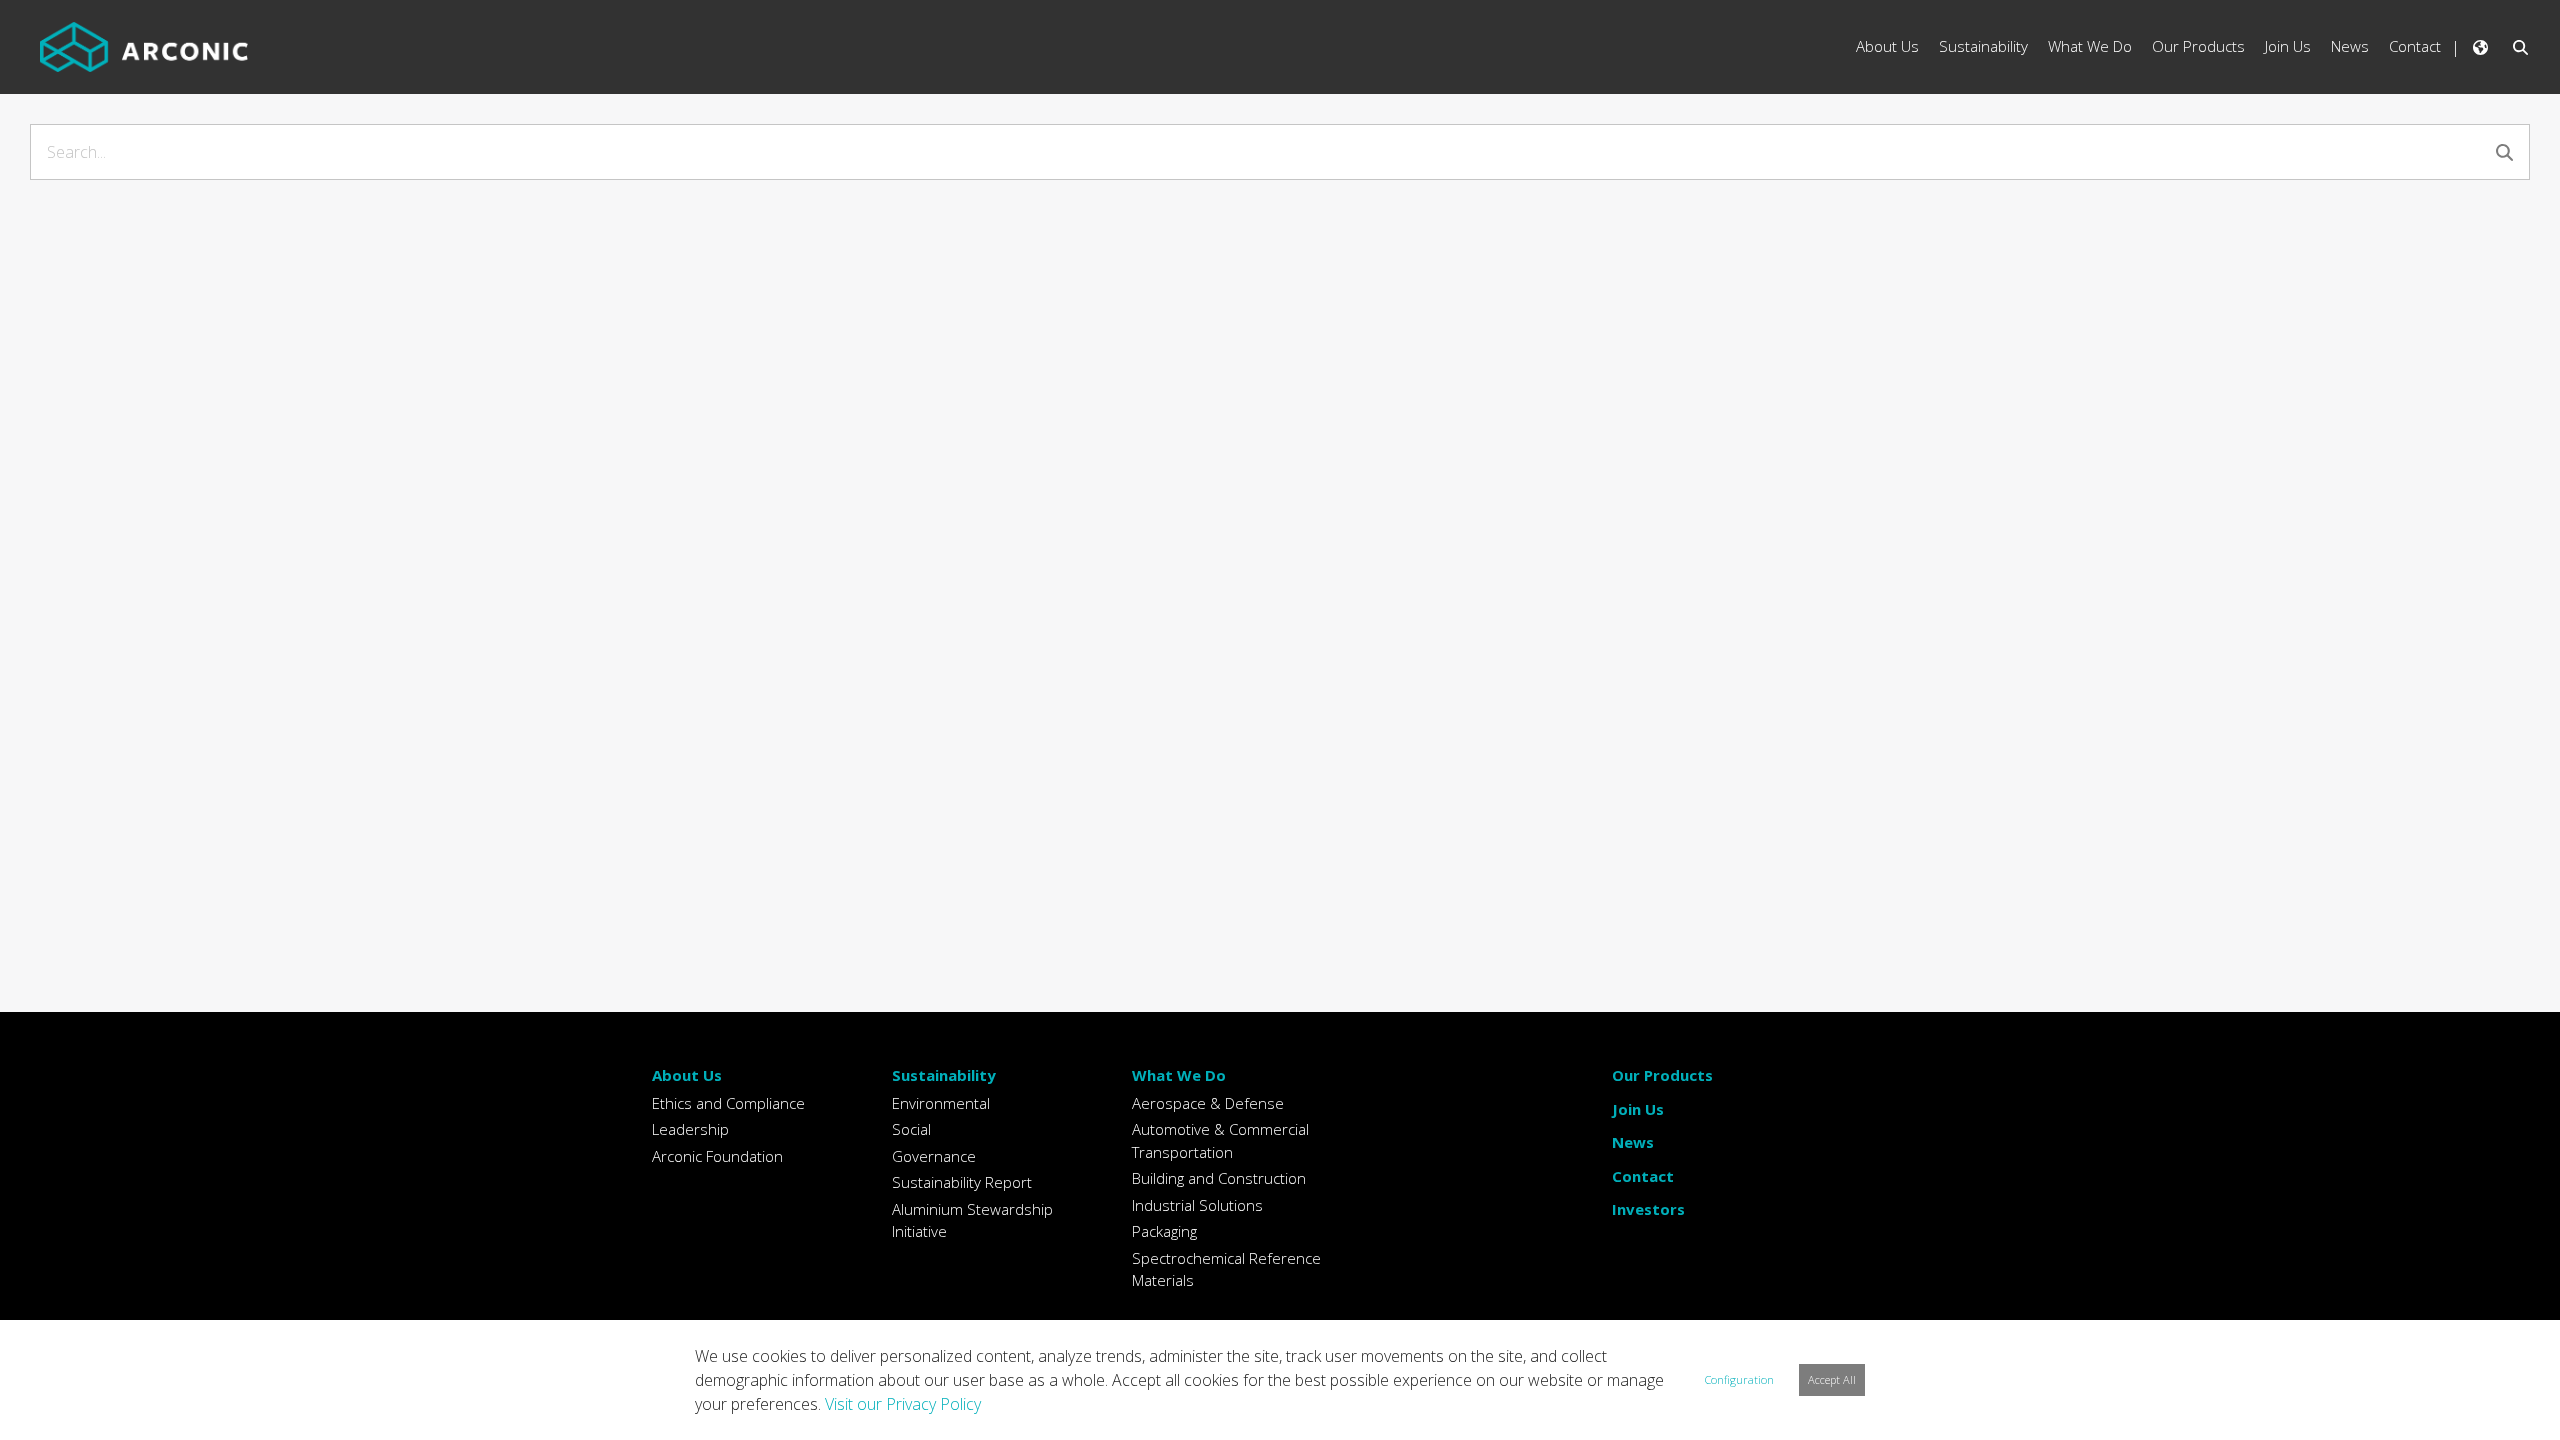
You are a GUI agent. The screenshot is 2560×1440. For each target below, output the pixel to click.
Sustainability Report (962, 1182)
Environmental (941, 1103)
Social (911, 1129)
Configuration (1739, 1379)
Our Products (1662, 1075)
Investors (1648, 1209)
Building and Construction (1219, 1178)
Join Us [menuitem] (2288, 46)
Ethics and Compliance (728, 1103)
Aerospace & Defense (1208, 1103)
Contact (1643, 1176)
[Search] (2504, 152)
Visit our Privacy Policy (903, 1404)
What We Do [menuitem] (2090, 46)
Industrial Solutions (1197, 1205)
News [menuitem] (2350, 46)
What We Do (1179, 1075)
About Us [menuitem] (1887, 46)
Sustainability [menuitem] (1983, 46)
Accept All (1832, 1379)
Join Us (1638, 1109)
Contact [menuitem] (2415, 46)
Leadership (690, 1129)
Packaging (1164, 1231)
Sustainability (944, 1075)
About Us (687, 1075)
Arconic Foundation (717, 1156)
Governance (934, 1156)
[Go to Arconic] (144, 47)
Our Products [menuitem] (2198, 46)
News (1633, 1142)
